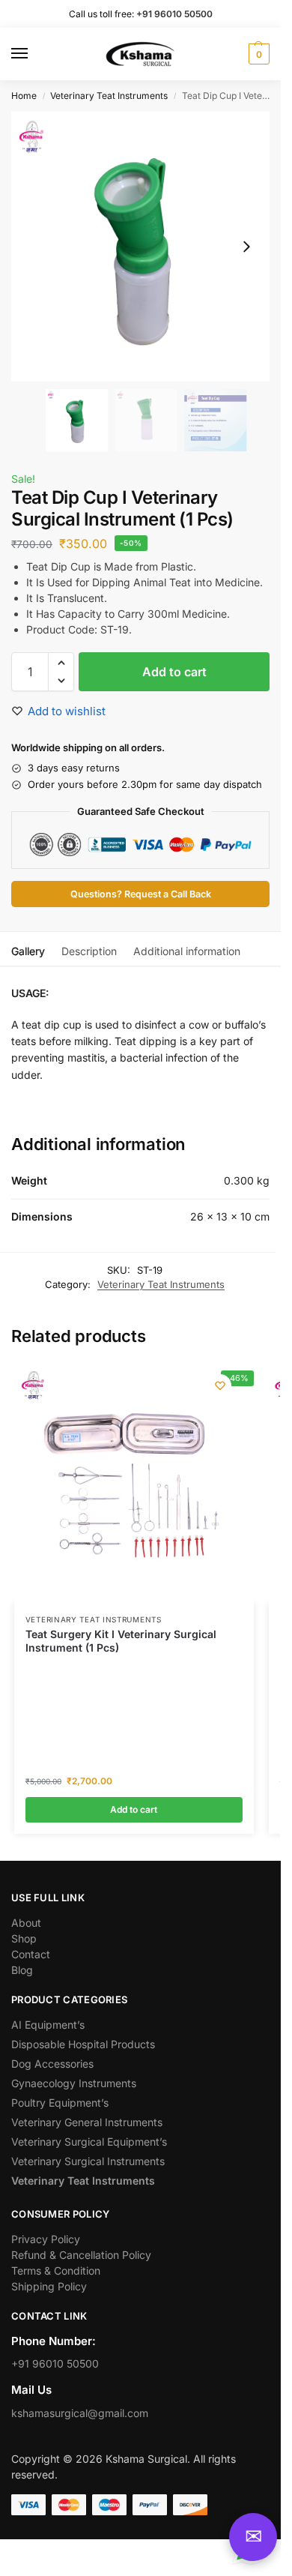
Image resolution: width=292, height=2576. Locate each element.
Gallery (28, 951)
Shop (24, 1938)
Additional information (187, 951)
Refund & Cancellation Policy (81, 2255)
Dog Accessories (52, 2064)
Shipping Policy (49, 2286)
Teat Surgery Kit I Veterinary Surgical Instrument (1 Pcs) (121, 1641)
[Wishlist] (220, 1385)
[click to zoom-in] (140, 247)
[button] (257, 54)
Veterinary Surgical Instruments (88, 2161)
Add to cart (174, 672)
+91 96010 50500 (55, 2363)
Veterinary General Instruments (87, 2122)
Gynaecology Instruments (74, 2083)
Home (24, 96)
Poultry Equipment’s (60, 2103)
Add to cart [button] (134, 1809)
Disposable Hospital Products (83, 2044)
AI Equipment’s (48, 2025)
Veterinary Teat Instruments (109, 96)
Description (89, 951)
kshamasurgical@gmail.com (80, 2413)
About (26, 1923)
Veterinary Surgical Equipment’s (89, 2142)
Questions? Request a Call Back (141, 894)
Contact (31, 1954)
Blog (22, 1970)
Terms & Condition (56, 2270)
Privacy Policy (46, 2239)
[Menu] (34, 54)
